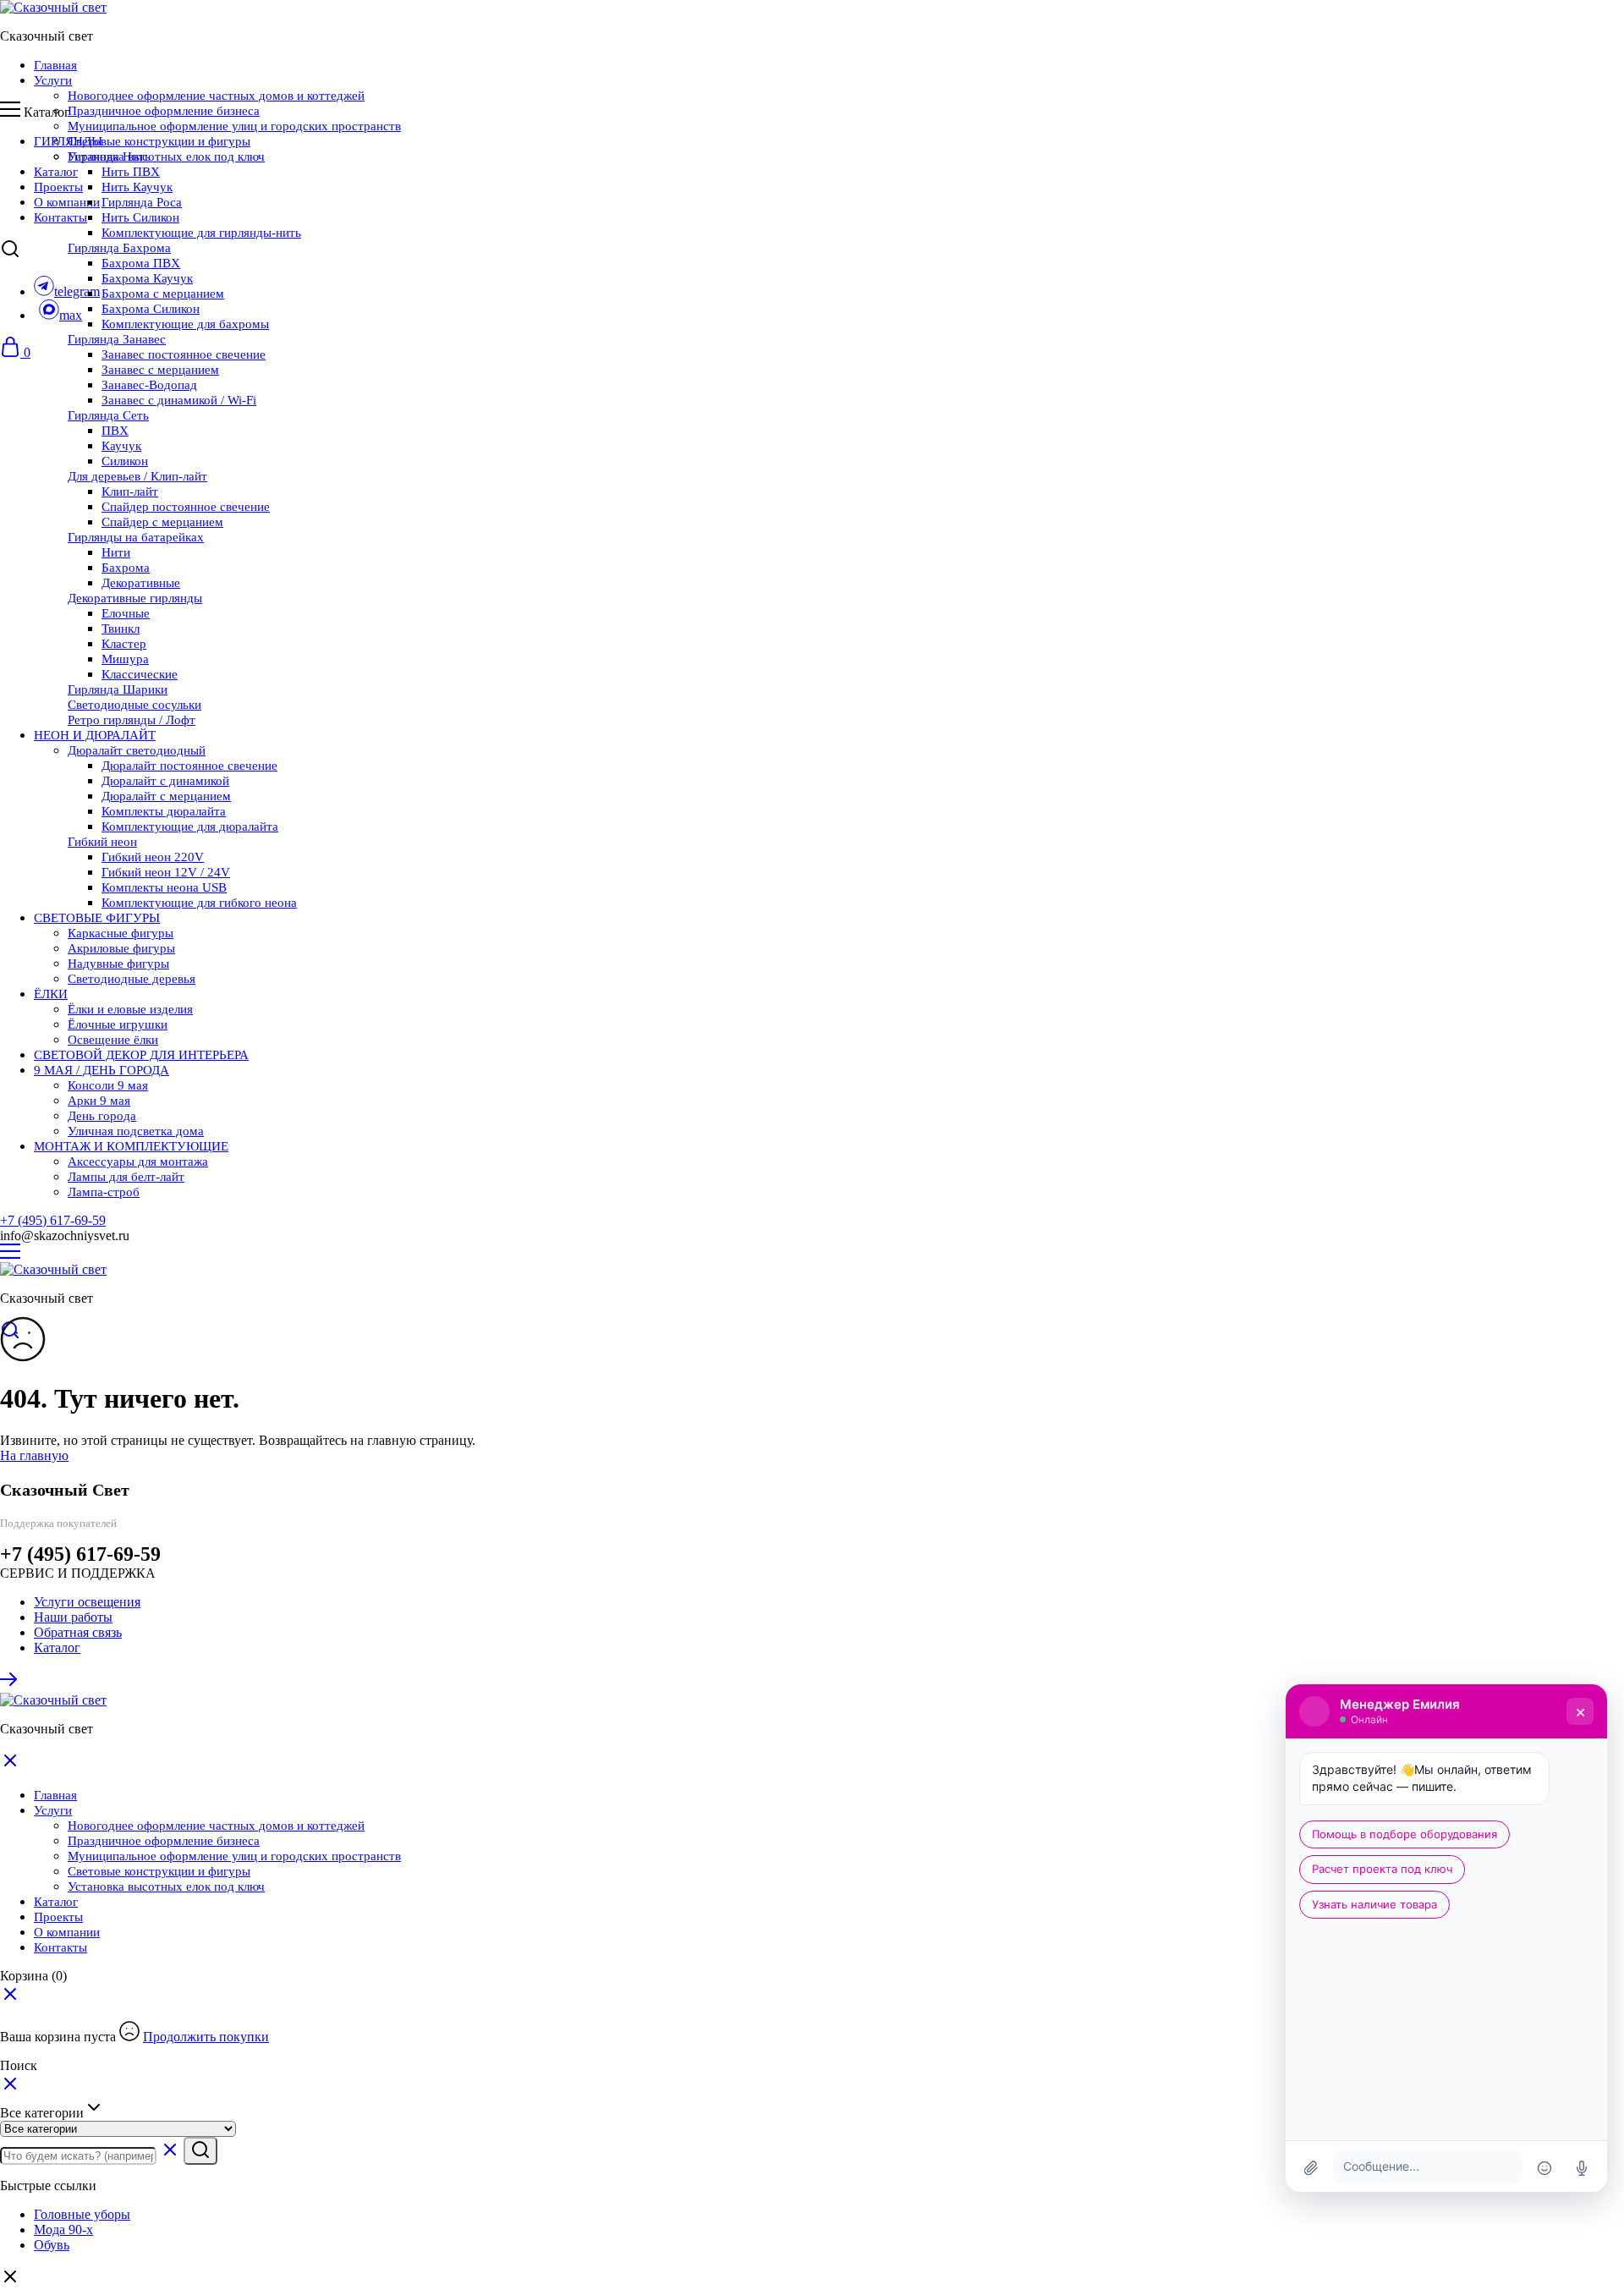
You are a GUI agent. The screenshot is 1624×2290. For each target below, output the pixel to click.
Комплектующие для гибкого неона (199, 903)
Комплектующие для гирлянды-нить (201, 233)
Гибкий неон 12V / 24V (166, 872)
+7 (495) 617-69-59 (53, 1220)
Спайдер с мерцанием (162, 522)
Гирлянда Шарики (118, 689)
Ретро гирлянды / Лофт (132, 720)
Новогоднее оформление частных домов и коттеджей (216, 96)
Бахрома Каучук (147, 278)
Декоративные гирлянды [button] (135, 598)
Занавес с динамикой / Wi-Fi (179, 400)
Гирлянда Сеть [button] (108, 415)
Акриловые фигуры (121, 948)
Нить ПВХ (131, 172)
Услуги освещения (87, 1602)
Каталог (56, 172)
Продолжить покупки (206, 2037)
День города (102, 1116)
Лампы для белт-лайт (126, 1177)
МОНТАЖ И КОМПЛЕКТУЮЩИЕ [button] (131, 1146)
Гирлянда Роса (142, 202)
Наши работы (73, 1617)
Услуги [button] (53, 80)
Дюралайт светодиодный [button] (137, 750)
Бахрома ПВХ (141, 263)
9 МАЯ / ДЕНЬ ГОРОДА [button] (101, 1070)
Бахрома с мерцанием (163, 294)
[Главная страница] (10, 1685)
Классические (140, 674)
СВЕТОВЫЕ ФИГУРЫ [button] (97, 918)
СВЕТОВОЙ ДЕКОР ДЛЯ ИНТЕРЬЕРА (141, 1055)
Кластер (124, 644)
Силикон (125, 461)
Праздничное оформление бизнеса (164, 111)
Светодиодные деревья (132, 979)
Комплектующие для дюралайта (190, 826)
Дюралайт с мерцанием (166, 796)
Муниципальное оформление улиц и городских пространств (234, 126)
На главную (34, 1455)
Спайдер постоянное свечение (186, 507)
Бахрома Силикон (151, 309)
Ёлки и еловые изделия (130, 1009)
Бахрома (126, 568)
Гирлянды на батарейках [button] (136, 537)
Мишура (125, 659)
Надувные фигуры (118, 964)
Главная (55, 65)
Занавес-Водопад (149, 385)
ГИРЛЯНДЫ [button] (68, 141)
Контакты (60, 217)
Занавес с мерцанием (160, 370)
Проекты (58, 187)
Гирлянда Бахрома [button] (119, 248)
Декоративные (141, 583)
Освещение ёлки (113, 1040)
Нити (116, 552)
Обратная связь (78, 1632)
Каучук (121, 446)
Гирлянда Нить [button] (109, 157)
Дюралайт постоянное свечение (189, 766)
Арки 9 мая (99, 1101)
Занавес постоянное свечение (184, 354)
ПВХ (115, 431)
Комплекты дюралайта (164, 811)
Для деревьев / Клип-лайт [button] (137, 476)
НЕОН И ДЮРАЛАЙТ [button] (95, 735)
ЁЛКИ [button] (51, 994)
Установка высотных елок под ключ (166, 157)
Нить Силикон (140, 217)
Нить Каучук (137, 187)
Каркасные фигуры (121, 933)
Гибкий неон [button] (102, 842)
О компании (67, 202)
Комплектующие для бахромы (185, 324)
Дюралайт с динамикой (165, 781)
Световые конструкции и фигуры (159, 141)
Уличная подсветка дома (136, 1131)
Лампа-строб (104, 1192)
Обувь (52, 2245)
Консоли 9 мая (108, 1085)
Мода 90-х (63, 2230)
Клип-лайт (130, 491)
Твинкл (121, 629)
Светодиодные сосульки (134, 705)
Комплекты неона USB (164, 887)
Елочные (126, 613)
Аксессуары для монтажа (138, 1161)
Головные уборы (82, 2214)
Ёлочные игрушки (118, 1024)
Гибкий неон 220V (153, 857)
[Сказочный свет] (53, 7)
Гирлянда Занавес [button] (117, 339)
